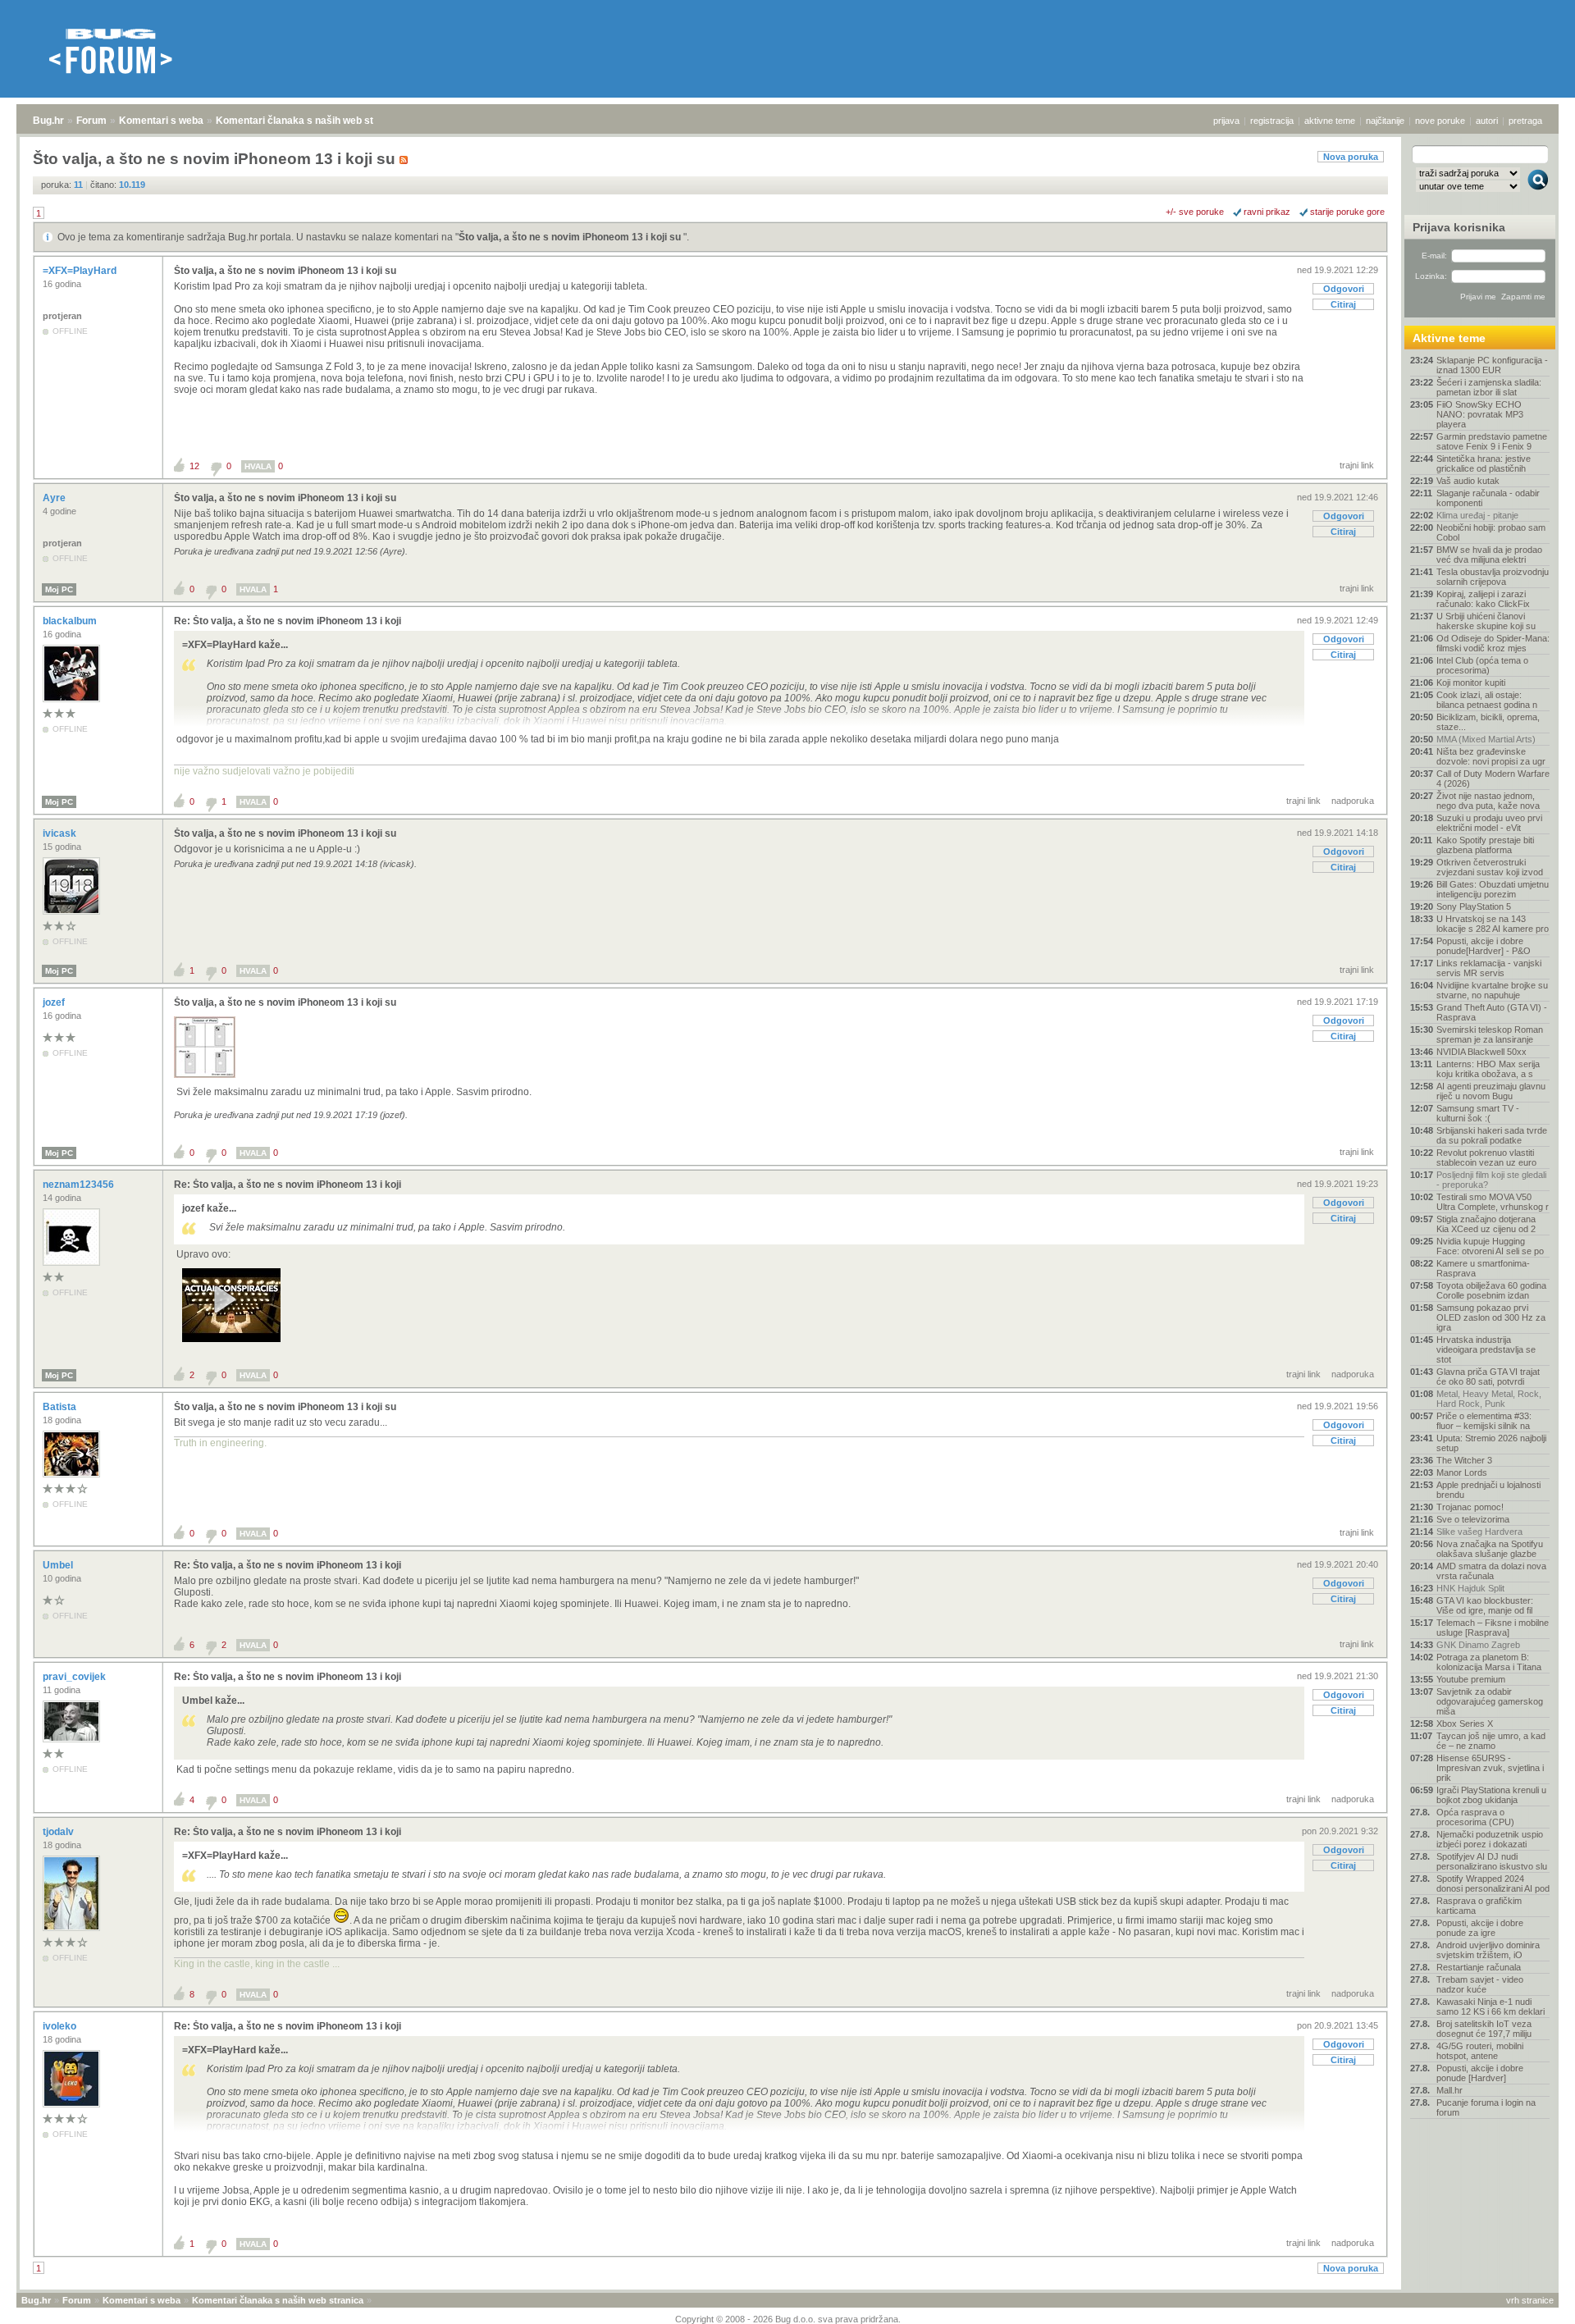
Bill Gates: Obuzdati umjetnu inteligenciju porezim (1493, 889)
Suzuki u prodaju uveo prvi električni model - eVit (1489, 823)
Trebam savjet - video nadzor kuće (1480, 1984)
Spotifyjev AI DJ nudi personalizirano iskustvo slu (1492, 1861)
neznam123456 (80, 1185)
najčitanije (1385, 121)
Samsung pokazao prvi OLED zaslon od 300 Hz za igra (1491, 1317)
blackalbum (71, 621)
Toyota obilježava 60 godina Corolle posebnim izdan (1491, 1290)
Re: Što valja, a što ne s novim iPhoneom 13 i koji (288, 621)
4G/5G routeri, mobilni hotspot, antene (1480, 2051)
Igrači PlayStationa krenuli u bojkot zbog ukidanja (1491, 1795)
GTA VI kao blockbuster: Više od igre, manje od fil (1485, 1605)
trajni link (1357, 465)
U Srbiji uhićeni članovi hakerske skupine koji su (1486, 621)
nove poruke (1440, 121)
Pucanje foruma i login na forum (1486, 2107)
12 (194, 466)
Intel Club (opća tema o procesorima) (1482, 665)
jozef (55, 1002)
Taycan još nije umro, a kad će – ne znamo (1491, 1741)
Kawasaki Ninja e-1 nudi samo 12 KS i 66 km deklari (1491, 2007)
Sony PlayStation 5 (1474, 906)
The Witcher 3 (1464, 1460)
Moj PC (59, 589)
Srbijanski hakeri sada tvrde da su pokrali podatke (1492, 1135)
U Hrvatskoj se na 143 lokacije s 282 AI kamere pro (1493, 924)
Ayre (55, 498)
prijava (1226, 121)
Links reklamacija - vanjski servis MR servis (1489, 968)
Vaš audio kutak (1468, 481)
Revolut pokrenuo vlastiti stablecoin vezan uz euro (1486, 1157)
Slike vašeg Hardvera (1479, 1532)
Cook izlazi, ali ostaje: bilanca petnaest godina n (1487, 700)
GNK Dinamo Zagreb (1478, 1645)
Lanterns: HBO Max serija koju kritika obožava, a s (1488, 1069)
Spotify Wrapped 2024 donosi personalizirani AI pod (1493, 1883)
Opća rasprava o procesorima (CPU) (1475, 1817)
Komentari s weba (161, 121)
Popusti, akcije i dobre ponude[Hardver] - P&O (1484, 946)
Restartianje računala (1479, 1967)
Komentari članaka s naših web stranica (309, 121)
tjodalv (59, 1832)
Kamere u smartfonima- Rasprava (1483, 1268)
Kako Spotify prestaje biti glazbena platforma (1485, 845)
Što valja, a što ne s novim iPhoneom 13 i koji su (571, 237)
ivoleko (61, 2026)
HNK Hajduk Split (1470, 1588)
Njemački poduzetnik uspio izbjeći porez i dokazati (1490, 1839)
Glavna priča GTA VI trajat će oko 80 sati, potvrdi (1488, 1377)
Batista (61, 1407)
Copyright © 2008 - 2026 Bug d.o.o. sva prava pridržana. (788, 2319)
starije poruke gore (1347, 212)
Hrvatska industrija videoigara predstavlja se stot (1486, 1349)
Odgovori (1344, 289)
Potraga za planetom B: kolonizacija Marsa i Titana (1489, 1662)
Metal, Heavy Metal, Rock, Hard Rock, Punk (1489, 1399)
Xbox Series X (1465, 1724)
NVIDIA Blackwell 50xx (1481, 1052)
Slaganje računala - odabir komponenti (1488, 498)
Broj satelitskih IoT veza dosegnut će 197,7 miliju (1484, 2029)
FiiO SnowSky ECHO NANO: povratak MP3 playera (1480, 414)
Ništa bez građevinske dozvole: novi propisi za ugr (1491, 756)
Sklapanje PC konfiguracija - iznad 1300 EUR (1492, 365)
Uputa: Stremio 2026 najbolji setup (1491, 1443)
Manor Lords (1462, 1472)
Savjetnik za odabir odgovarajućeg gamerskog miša (1490, 1701)
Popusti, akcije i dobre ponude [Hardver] (1480, 2073)
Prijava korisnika (1459, 227)
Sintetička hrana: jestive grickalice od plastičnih (1484, 463)
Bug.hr (48, 121)
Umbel (59, 1565)
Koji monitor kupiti (1471, 683)
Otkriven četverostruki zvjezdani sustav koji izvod (1490, 867)
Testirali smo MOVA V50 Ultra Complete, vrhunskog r (1493, 1202)
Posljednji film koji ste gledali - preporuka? (1491, 1180)
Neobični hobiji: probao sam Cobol (1491, 532)
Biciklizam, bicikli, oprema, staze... (1488, 722)
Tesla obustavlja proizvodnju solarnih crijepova (1493, 577)
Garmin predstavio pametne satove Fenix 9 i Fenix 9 (1492, 441)
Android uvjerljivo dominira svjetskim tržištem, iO (1488, 1950)
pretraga (1525, 121)
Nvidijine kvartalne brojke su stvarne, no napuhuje (1492, 990)
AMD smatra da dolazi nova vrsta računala (1491, 1571)
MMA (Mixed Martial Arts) (1486, 739)
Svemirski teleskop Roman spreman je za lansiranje (1490, 1034)
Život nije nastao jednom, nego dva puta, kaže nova (1488, 801)
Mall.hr (1449, 2090)
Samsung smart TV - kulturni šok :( (1478, 1113)
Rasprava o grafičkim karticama (1479, 1906)
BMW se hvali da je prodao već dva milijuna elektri (1489, 555)
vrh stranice (1530, 2300)
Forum (91, 121)
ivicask (61, 833)
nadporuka (1353, 801)
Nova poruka (1351, 157)
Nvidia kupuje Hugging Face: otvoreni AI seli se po (1490, 1246)
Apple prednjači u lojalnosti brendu (1488, 1490)
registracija (1272, 121)
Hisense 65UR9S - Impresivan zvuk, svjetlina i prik (1490, 1768)
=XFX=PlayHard (81, 271)
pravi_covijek (75, 1677)
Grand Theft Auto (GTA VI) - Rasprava (1492, 1012)
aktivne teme (1330, 121)
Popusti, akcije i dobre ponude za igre (1480, 1928)
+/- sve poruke (1195, 212)
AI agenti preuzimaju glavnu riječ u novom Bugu (1491, 1091)
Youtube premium (1471, 1679)
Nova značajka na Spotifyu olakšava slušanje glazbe (1490, 1549)
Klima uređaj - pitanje (1477, 515)
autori (1487, 121)
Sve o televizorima (1473, 1519)
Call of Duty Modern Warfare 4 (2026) (1493, 778)
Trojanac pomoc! (1470, 1507)
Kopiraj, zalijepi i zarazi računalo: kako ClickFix (1483, 599)
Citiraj (1343, 304)
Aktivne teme (1449, 338)
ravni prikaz (1267, 212)
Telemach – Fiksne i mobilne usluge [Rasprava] (1493, 1628)
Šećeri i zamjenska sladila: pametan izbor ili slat (1489, 387)
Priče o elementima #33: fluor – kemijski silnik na (1484, 1421)
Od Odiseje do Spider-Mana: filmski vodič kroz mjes (1493, 643)
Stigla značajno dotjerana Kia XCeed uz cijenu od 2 (1486, 1224)
